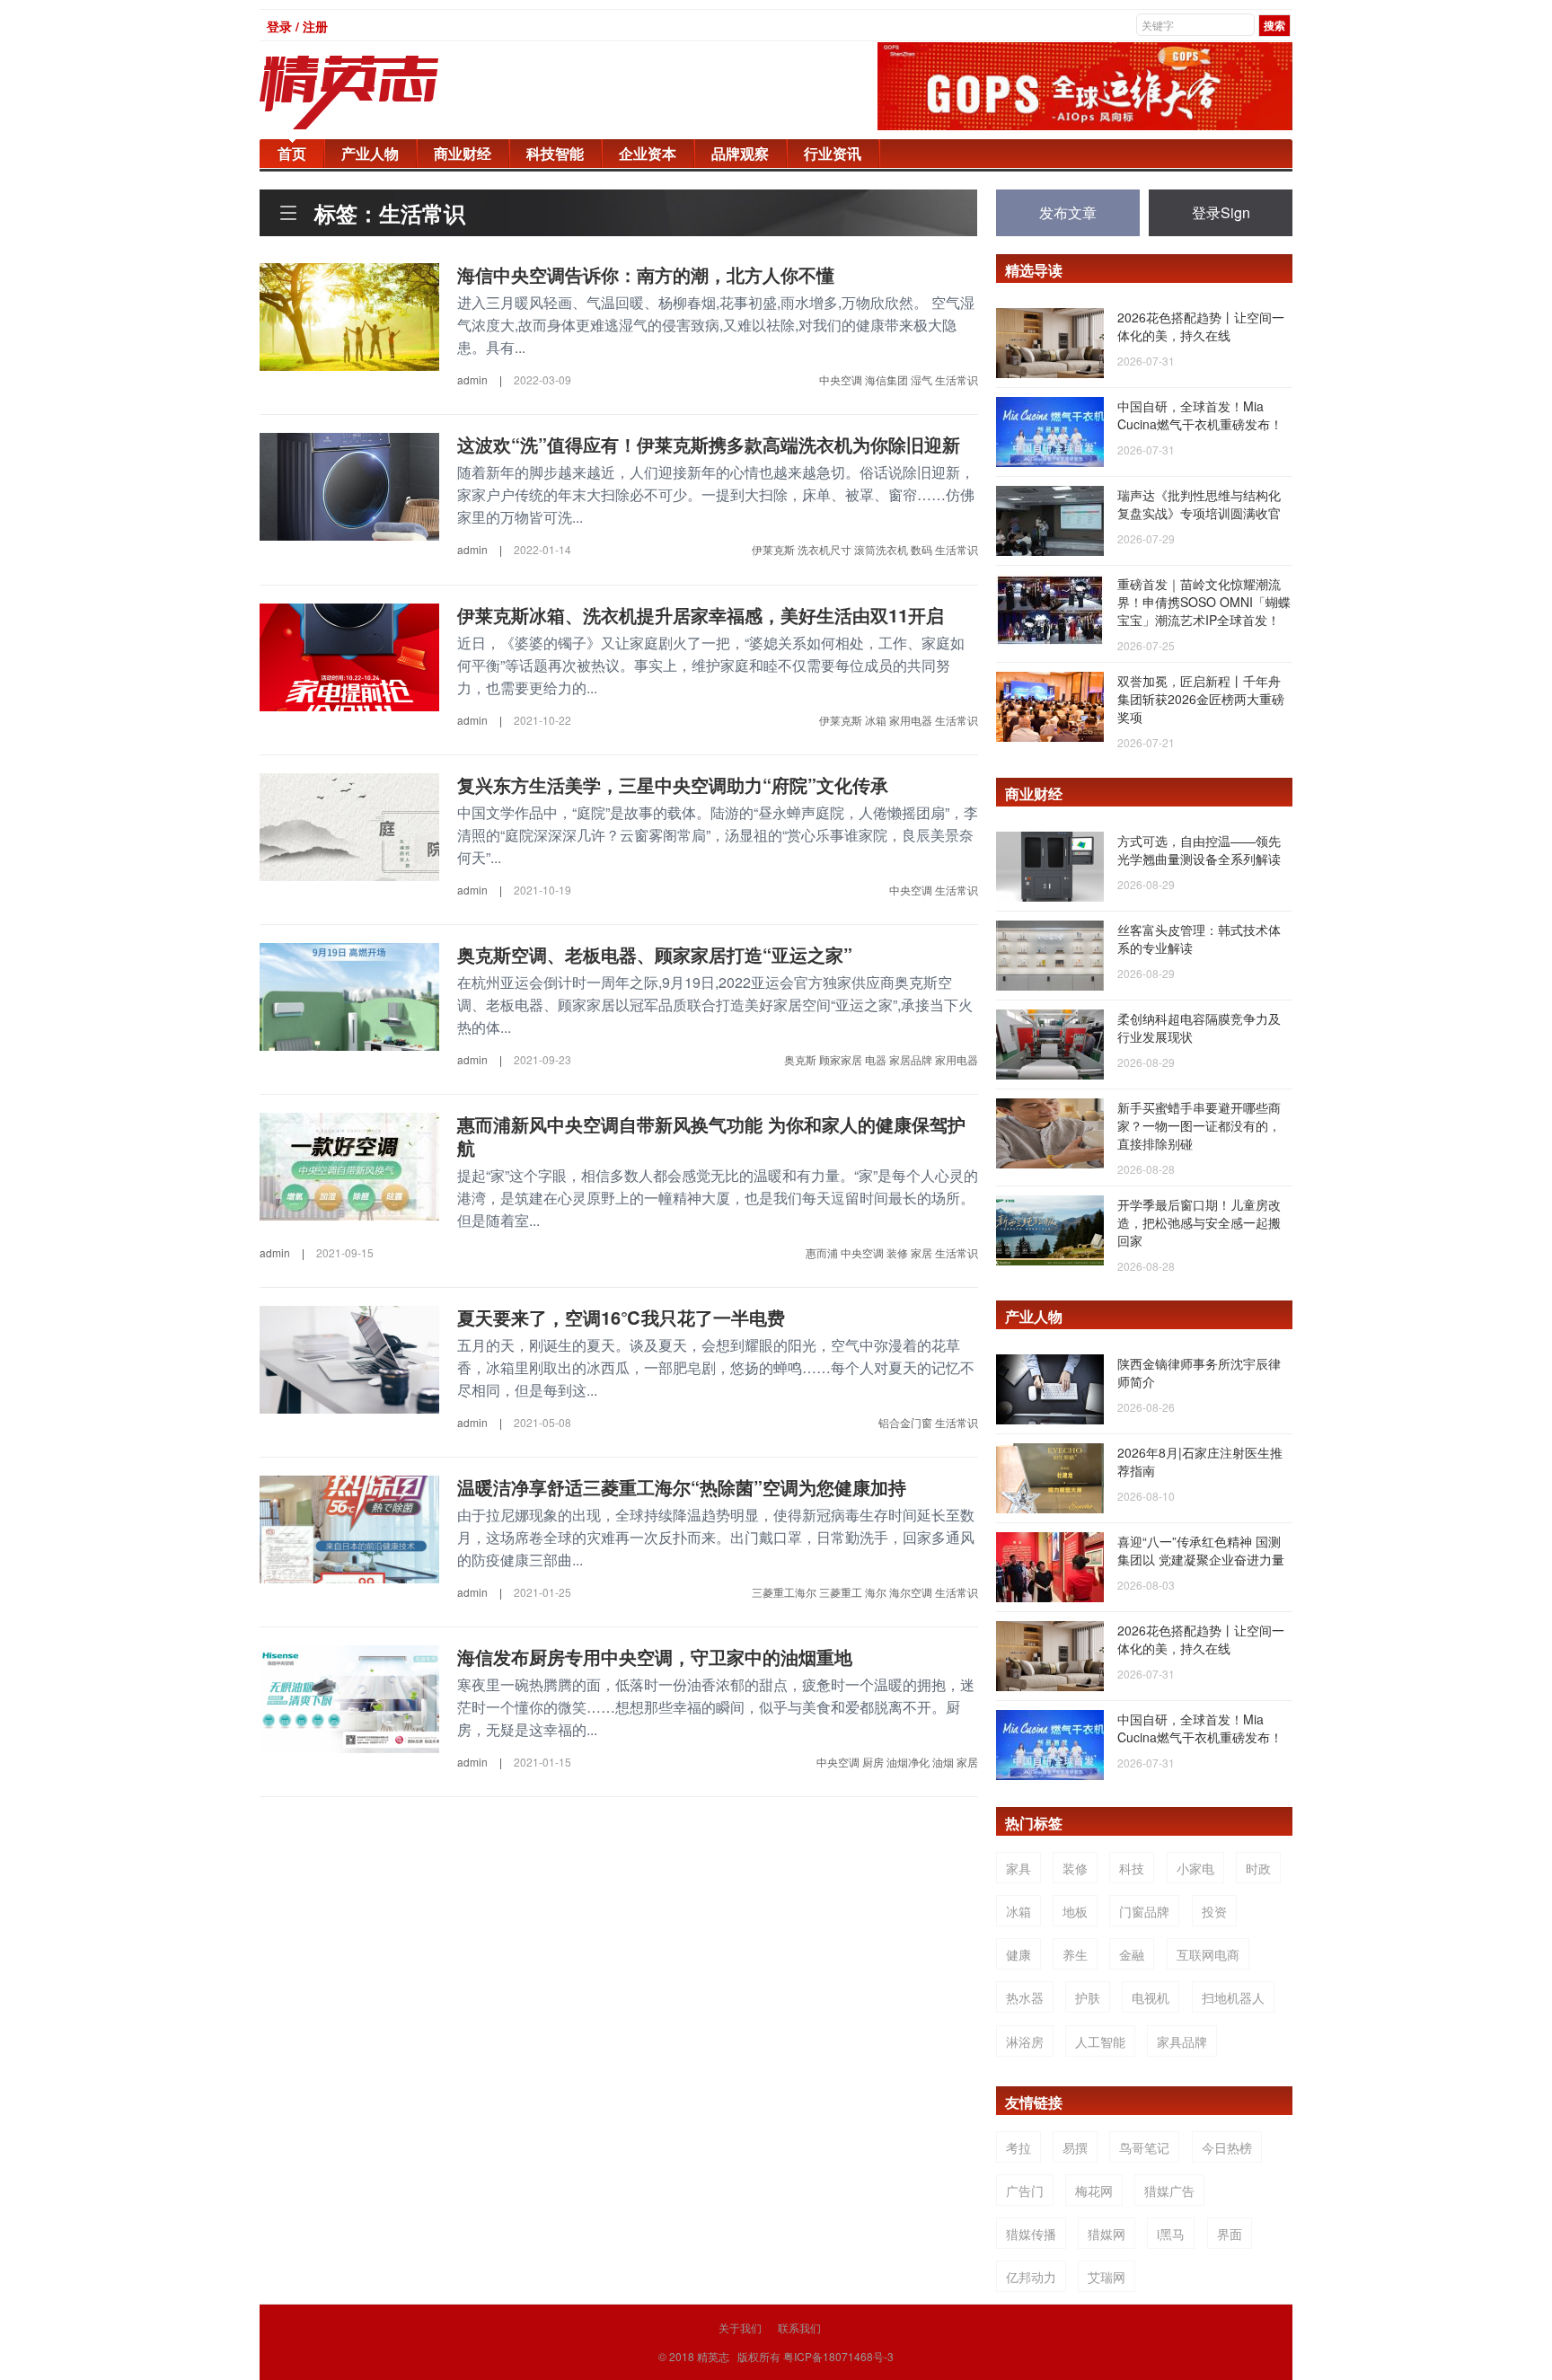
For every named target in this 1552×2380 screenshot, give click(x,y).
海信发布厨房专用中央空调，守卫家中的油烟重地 (655, 1657)
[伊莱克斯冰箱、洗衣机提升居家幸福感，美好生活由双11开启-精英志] (349, 655)
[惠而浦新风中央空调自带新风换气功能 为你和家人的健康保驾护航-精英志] (349, 1165)
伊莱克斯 (773, 549)
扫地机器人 (1233, 1997)
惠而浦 (822, 1252)
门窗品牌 (1144, 1911)
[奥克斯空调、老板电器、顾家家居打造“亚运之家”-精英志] (349, 994)
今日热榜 (1227, 2147)
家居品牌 (911, 1059)
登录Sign (1221, 212)
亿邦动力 (1031, 2277)
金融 (1132, 1954)
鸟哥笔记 (1144, 2147)
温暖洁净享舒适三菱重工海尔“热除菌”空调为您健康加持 (682, 1487)
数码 (921, 549)
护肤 (1088, 1997)
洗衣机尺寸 (824, 549)
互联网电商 (1208, 1954)
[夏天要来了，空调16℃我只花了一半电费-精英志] (349, 1358)
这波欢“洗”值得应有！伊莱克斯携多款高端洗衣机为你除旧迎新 (709, 444)
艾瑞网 (1107, 2277)
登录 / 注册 (297, 26)
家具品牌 (1182, 2041)
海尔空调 (911, 1592)
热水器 (1025, 1997)
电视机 (1151, 1997)
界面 (1230, 2234)
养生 (1075, 1954)
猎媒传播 (1031, 2234)
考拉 (1018, 2147)
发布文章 (1068, 212)
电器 (876, 1059)
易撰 (1075, 2147)
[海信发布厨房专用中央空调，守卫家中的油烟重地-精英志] (349, 1697)
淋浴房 (1025, 2041)
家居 (921, 1252)
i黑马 (1171, 2234)
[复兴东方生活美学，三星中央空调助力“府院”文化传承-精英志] (349, 824)
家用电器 (911, 720)
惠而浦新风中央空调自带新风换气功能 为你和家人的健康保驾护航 (711, 1136)
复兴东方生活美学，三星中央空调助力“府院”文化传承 (673, 785)
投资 (1214, 1911)
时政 (1258, 1868)
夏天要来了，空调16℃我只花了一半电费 (621, 1317)
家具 (1018, 1868)
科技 (1132, 1868)
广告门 (1025, 2190)
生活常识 (957, 379)
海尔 (876, 1592)
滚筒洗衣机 (881, 549)
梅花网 (1094, 2190)
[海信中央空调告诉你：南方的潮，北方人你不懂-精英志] (349, 315)
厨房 (873, 1762)
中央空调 (841, 379)
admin (472, 379)
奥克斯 (800, 1059)
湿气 (921, 379)
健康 (1018, 1954)
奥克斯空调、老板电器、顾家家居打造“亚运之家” (655, 954)
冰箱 (876, 720)
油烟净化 (908, 1762)
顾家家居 (841, 1059)
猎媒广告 (1169, 2190)
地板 (1075, 1911)
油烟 (943, 1762)
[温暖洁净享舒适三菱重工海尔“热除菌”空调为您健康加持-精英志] (349, 1528)
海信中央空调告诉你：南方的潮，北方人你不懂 (646, 274)
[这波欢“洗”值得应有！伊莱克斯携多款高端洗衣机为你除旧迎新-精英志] (349, 485)
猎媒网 (1107, 2234)
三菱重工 (841, 1592)
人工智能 (1100, 2041)
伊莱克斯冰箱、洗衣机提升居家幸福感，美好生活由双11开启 (701, 615)
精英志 (713, 2356)
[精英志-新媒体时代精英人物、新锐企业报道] (385, 93)
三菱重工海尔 (784, 1592)
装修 (897, 1252)
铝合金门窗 (905, 1422)
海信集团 (886, 379)
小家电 (1195, 1868)
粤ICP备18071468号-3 (838, 2356)
